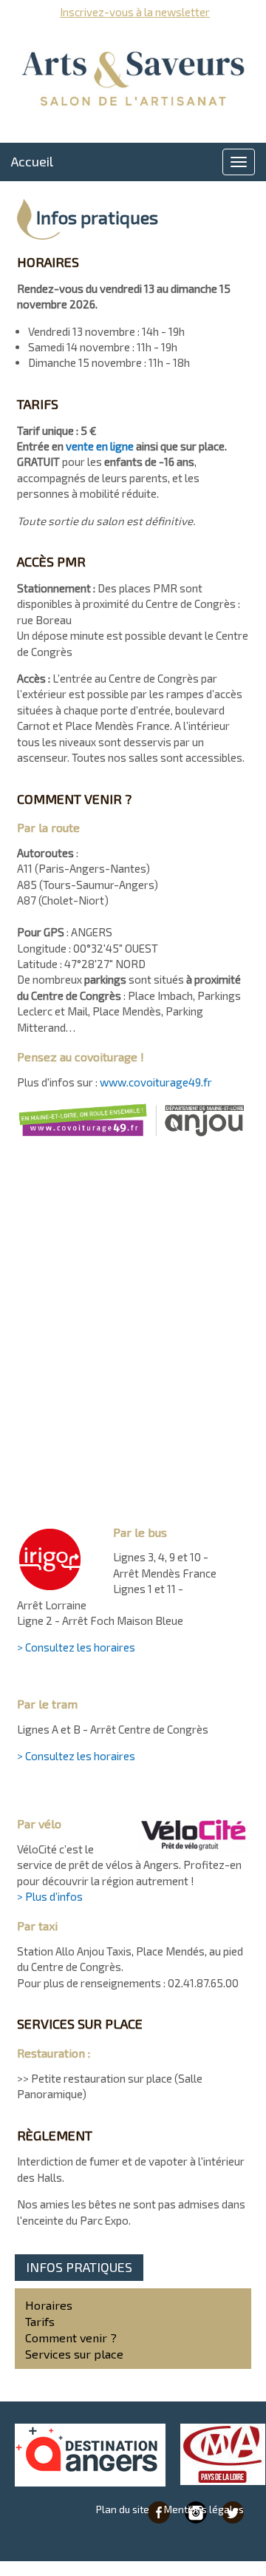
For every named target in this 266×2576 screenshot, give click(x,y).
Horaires (49, 2305)
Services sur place (74, 2354)
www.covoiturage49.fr (156, 1082)
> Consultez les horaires (76, 1647)
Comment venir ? (71, 2337)
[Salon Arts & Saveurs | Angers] (133, 79)
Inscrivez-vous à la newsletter (135, 12)
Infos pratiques (79, 2267)
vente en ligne (100, 446)
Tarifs (40, 2321)
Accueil (32, 161)
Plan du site (123, 2509)
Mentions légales (204, 2509)
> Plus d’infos (50, 1896)
